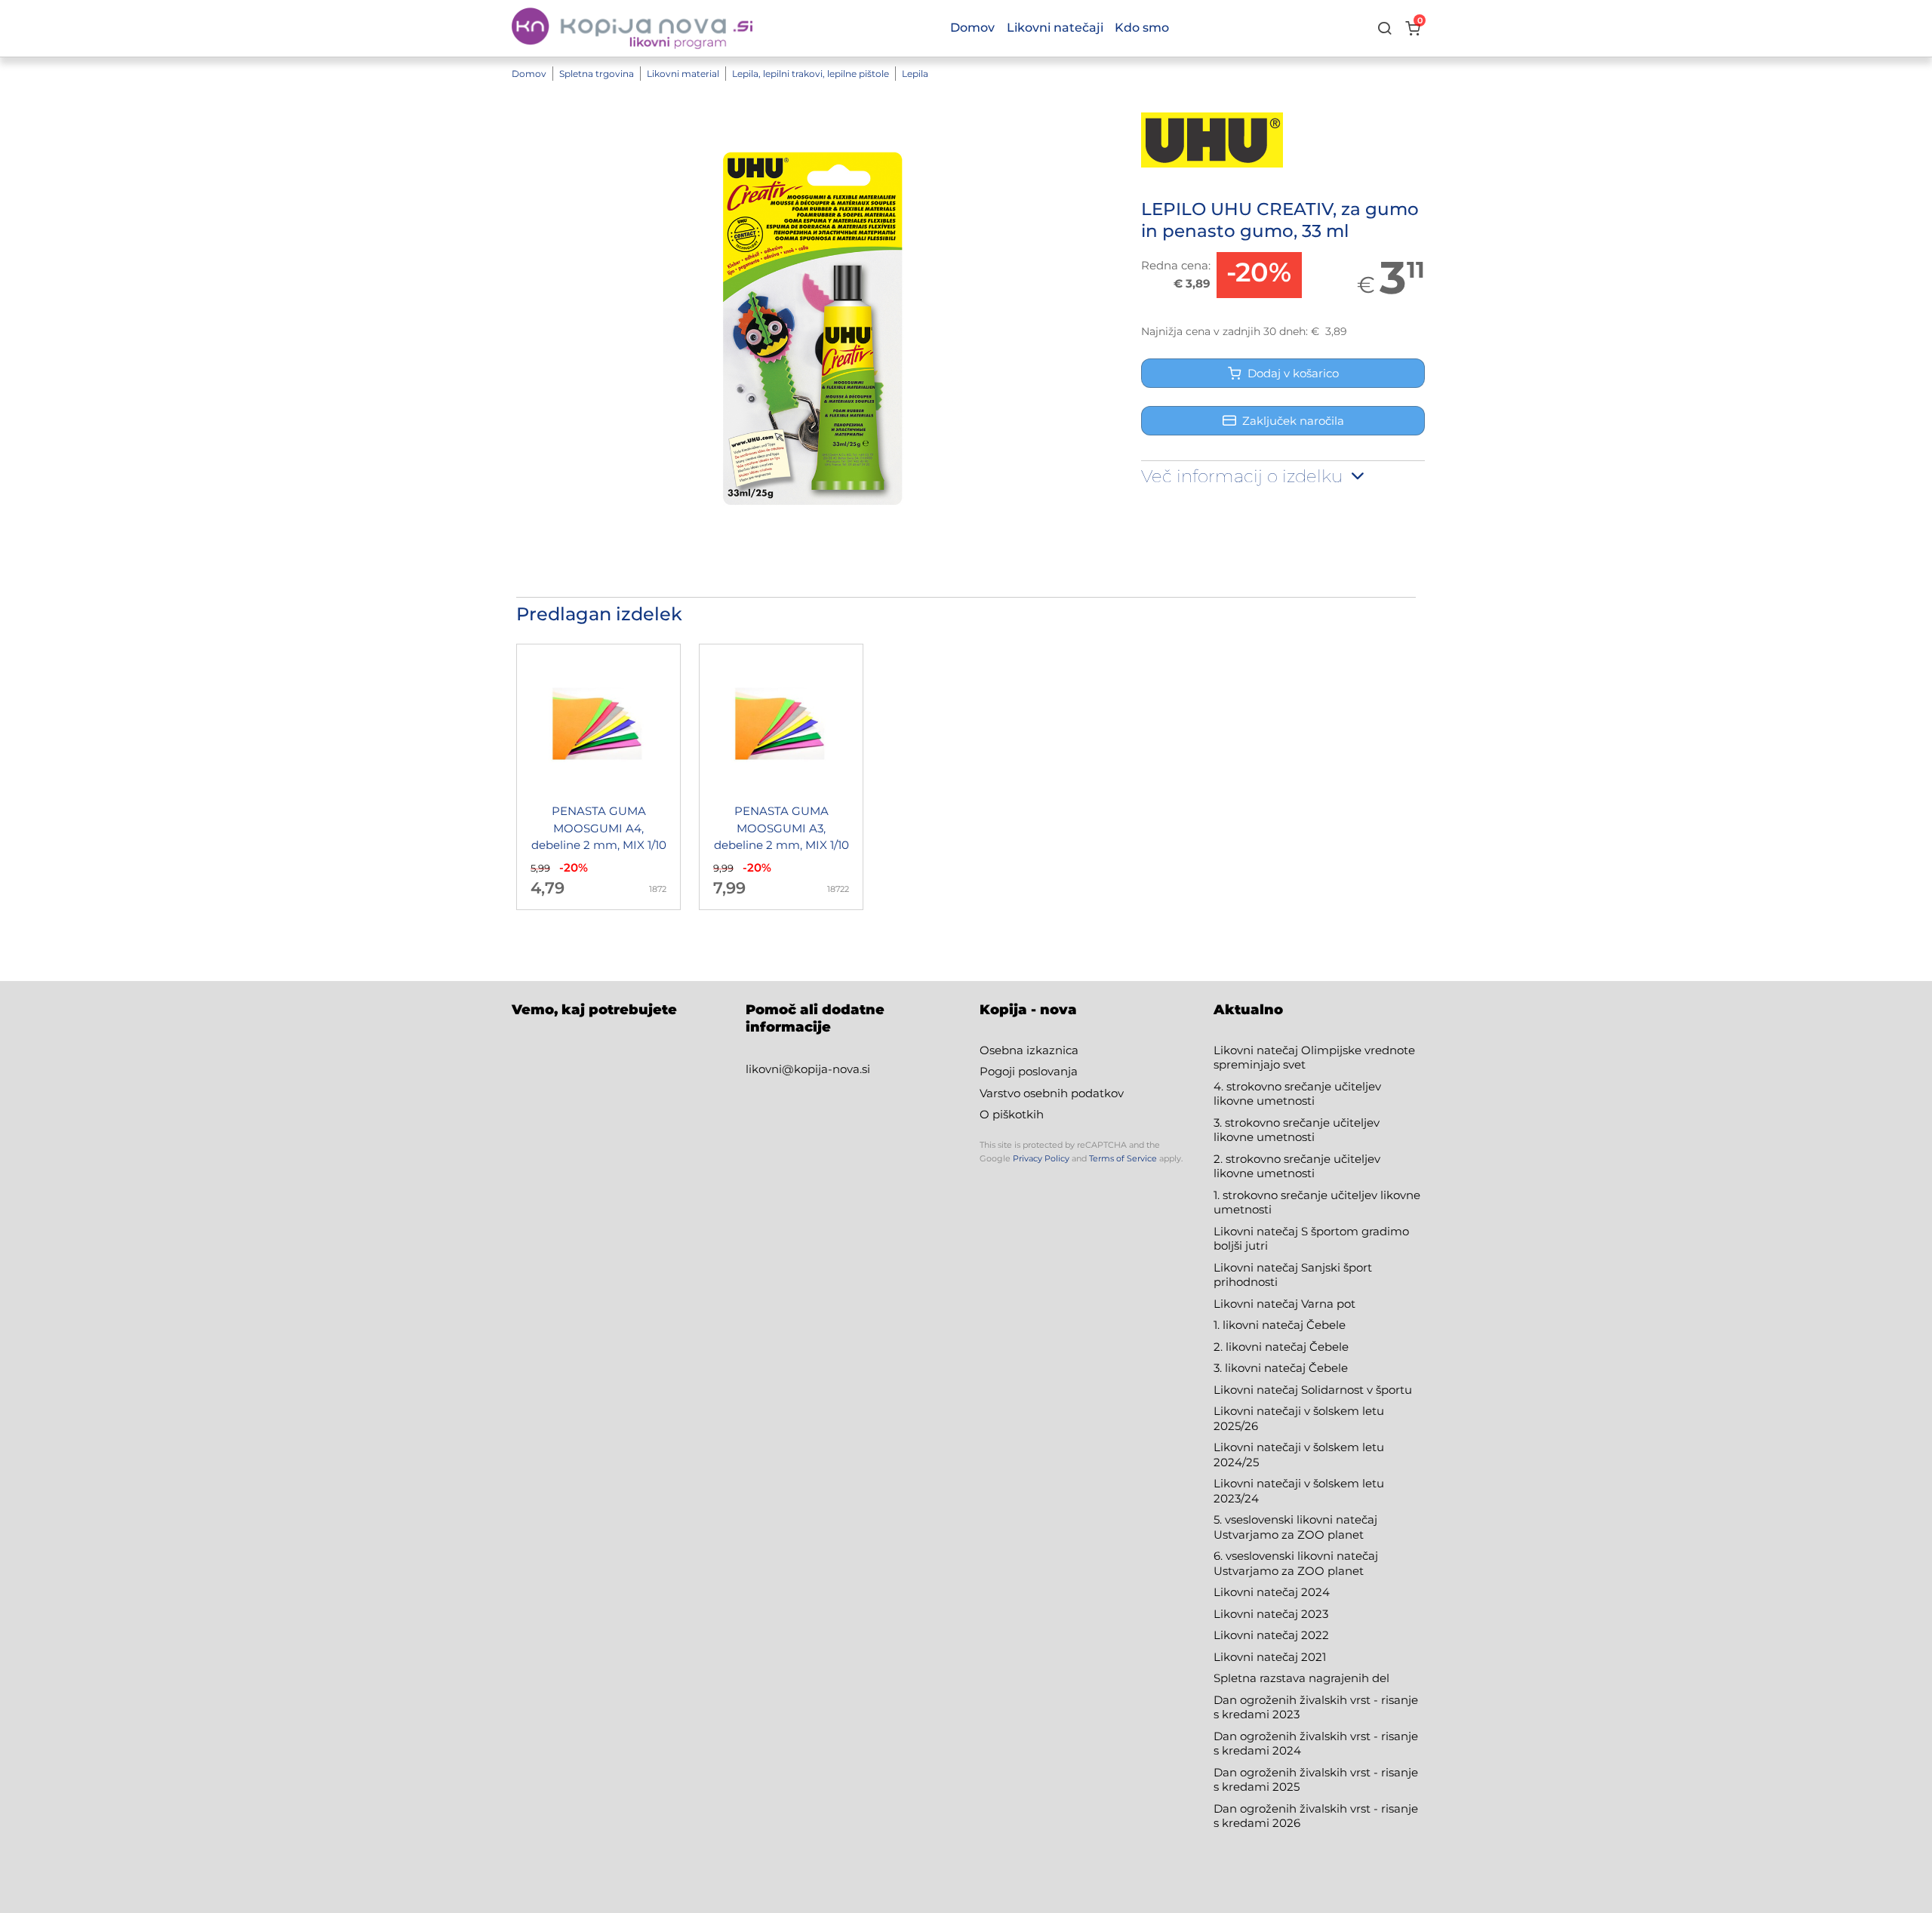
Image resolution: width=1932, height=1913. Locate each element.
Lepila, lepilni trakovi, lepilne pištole (811, 74)
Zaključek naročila (1293, 421)
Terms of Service (1123, 1158)
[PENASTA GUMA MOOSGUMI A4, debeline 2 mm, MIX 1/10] (598, 777)
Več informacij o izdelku (1244, 476)
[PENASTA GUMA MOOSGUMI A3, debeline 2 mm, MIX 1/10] (781, 777)
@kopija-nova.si (826, 1069)
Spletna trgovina (597, 74)
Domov (529, 74)
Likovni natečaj (1257, 1657)
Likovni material (683, 74)
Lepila (915, 74)
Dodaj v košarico (1290, 373)
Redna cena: (1176, 265)
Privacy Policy (1041, 1158)
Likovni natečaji (1055, 28)
